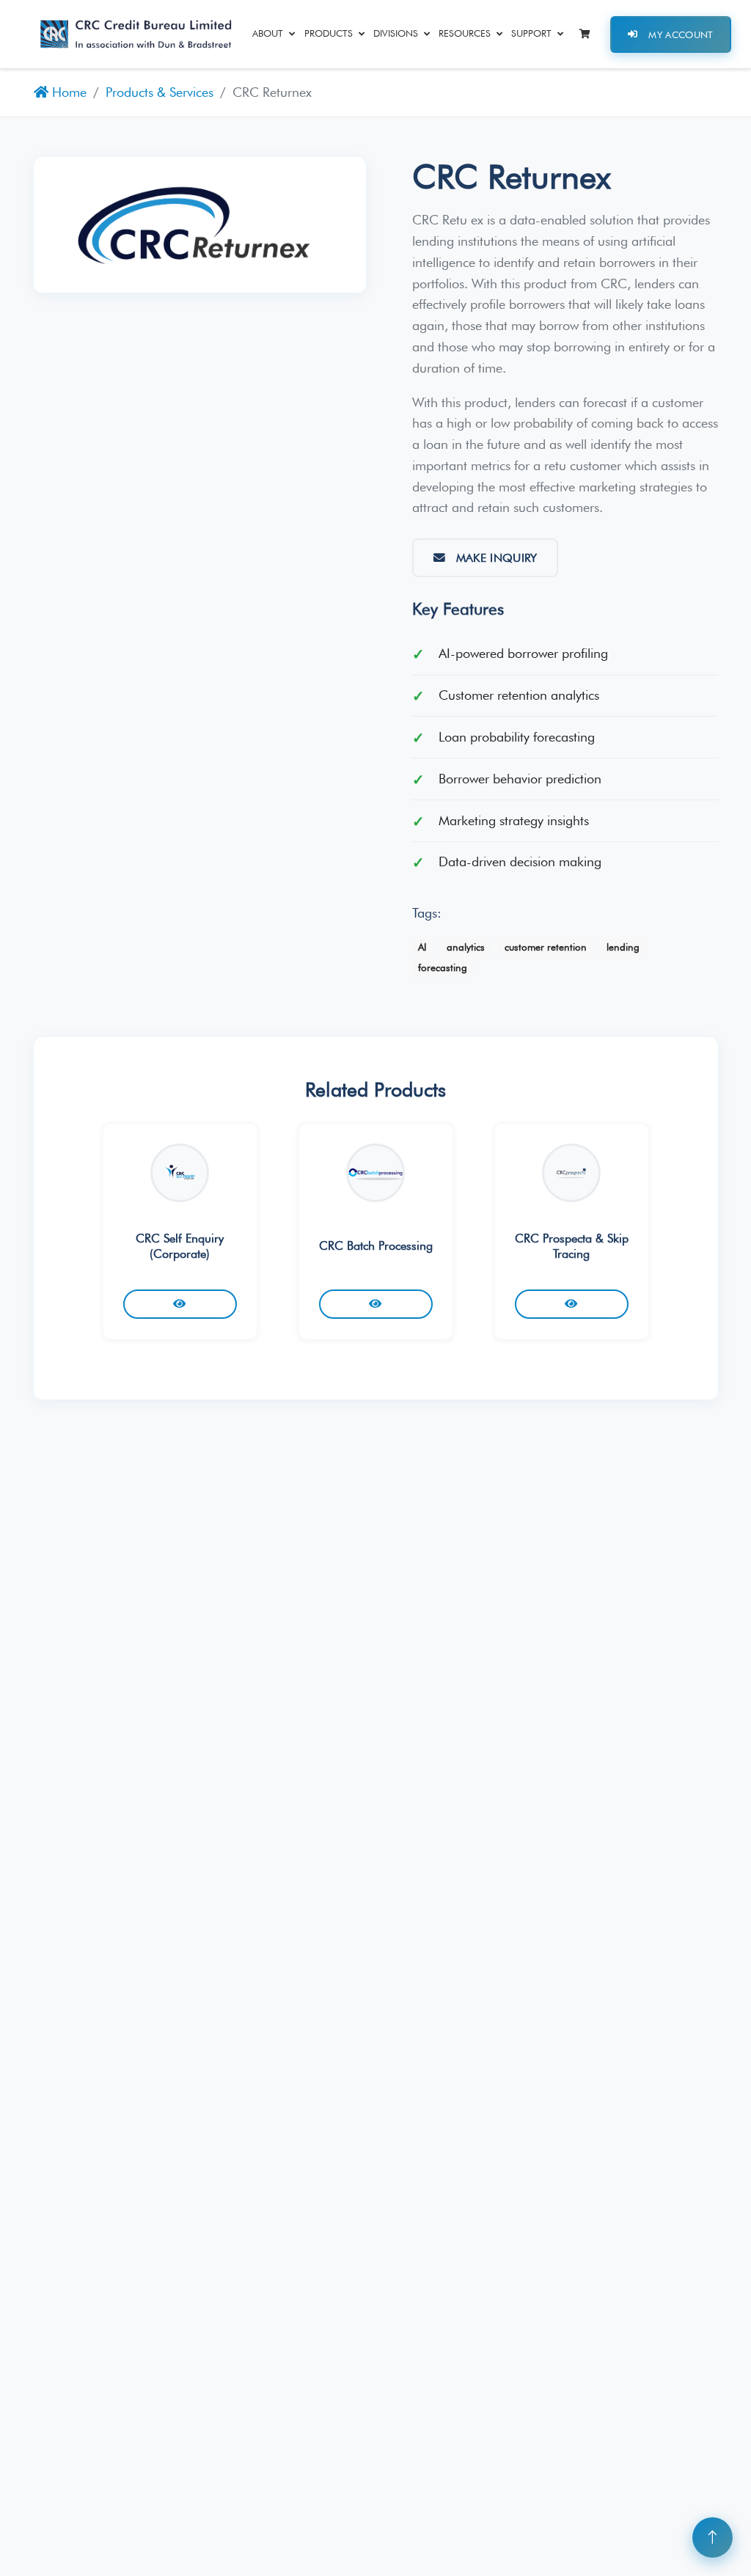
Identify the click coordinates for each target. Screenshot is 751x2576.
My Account (681, 34)
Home (67, 92)
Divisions (396, 33)
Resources (465, 33)
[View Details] (180, 1304)
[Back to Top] (712, 2537)
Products (329, 33)
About (268, 33)
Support (531, 33)
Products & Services (160, 92)
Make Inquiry (497, 558)
